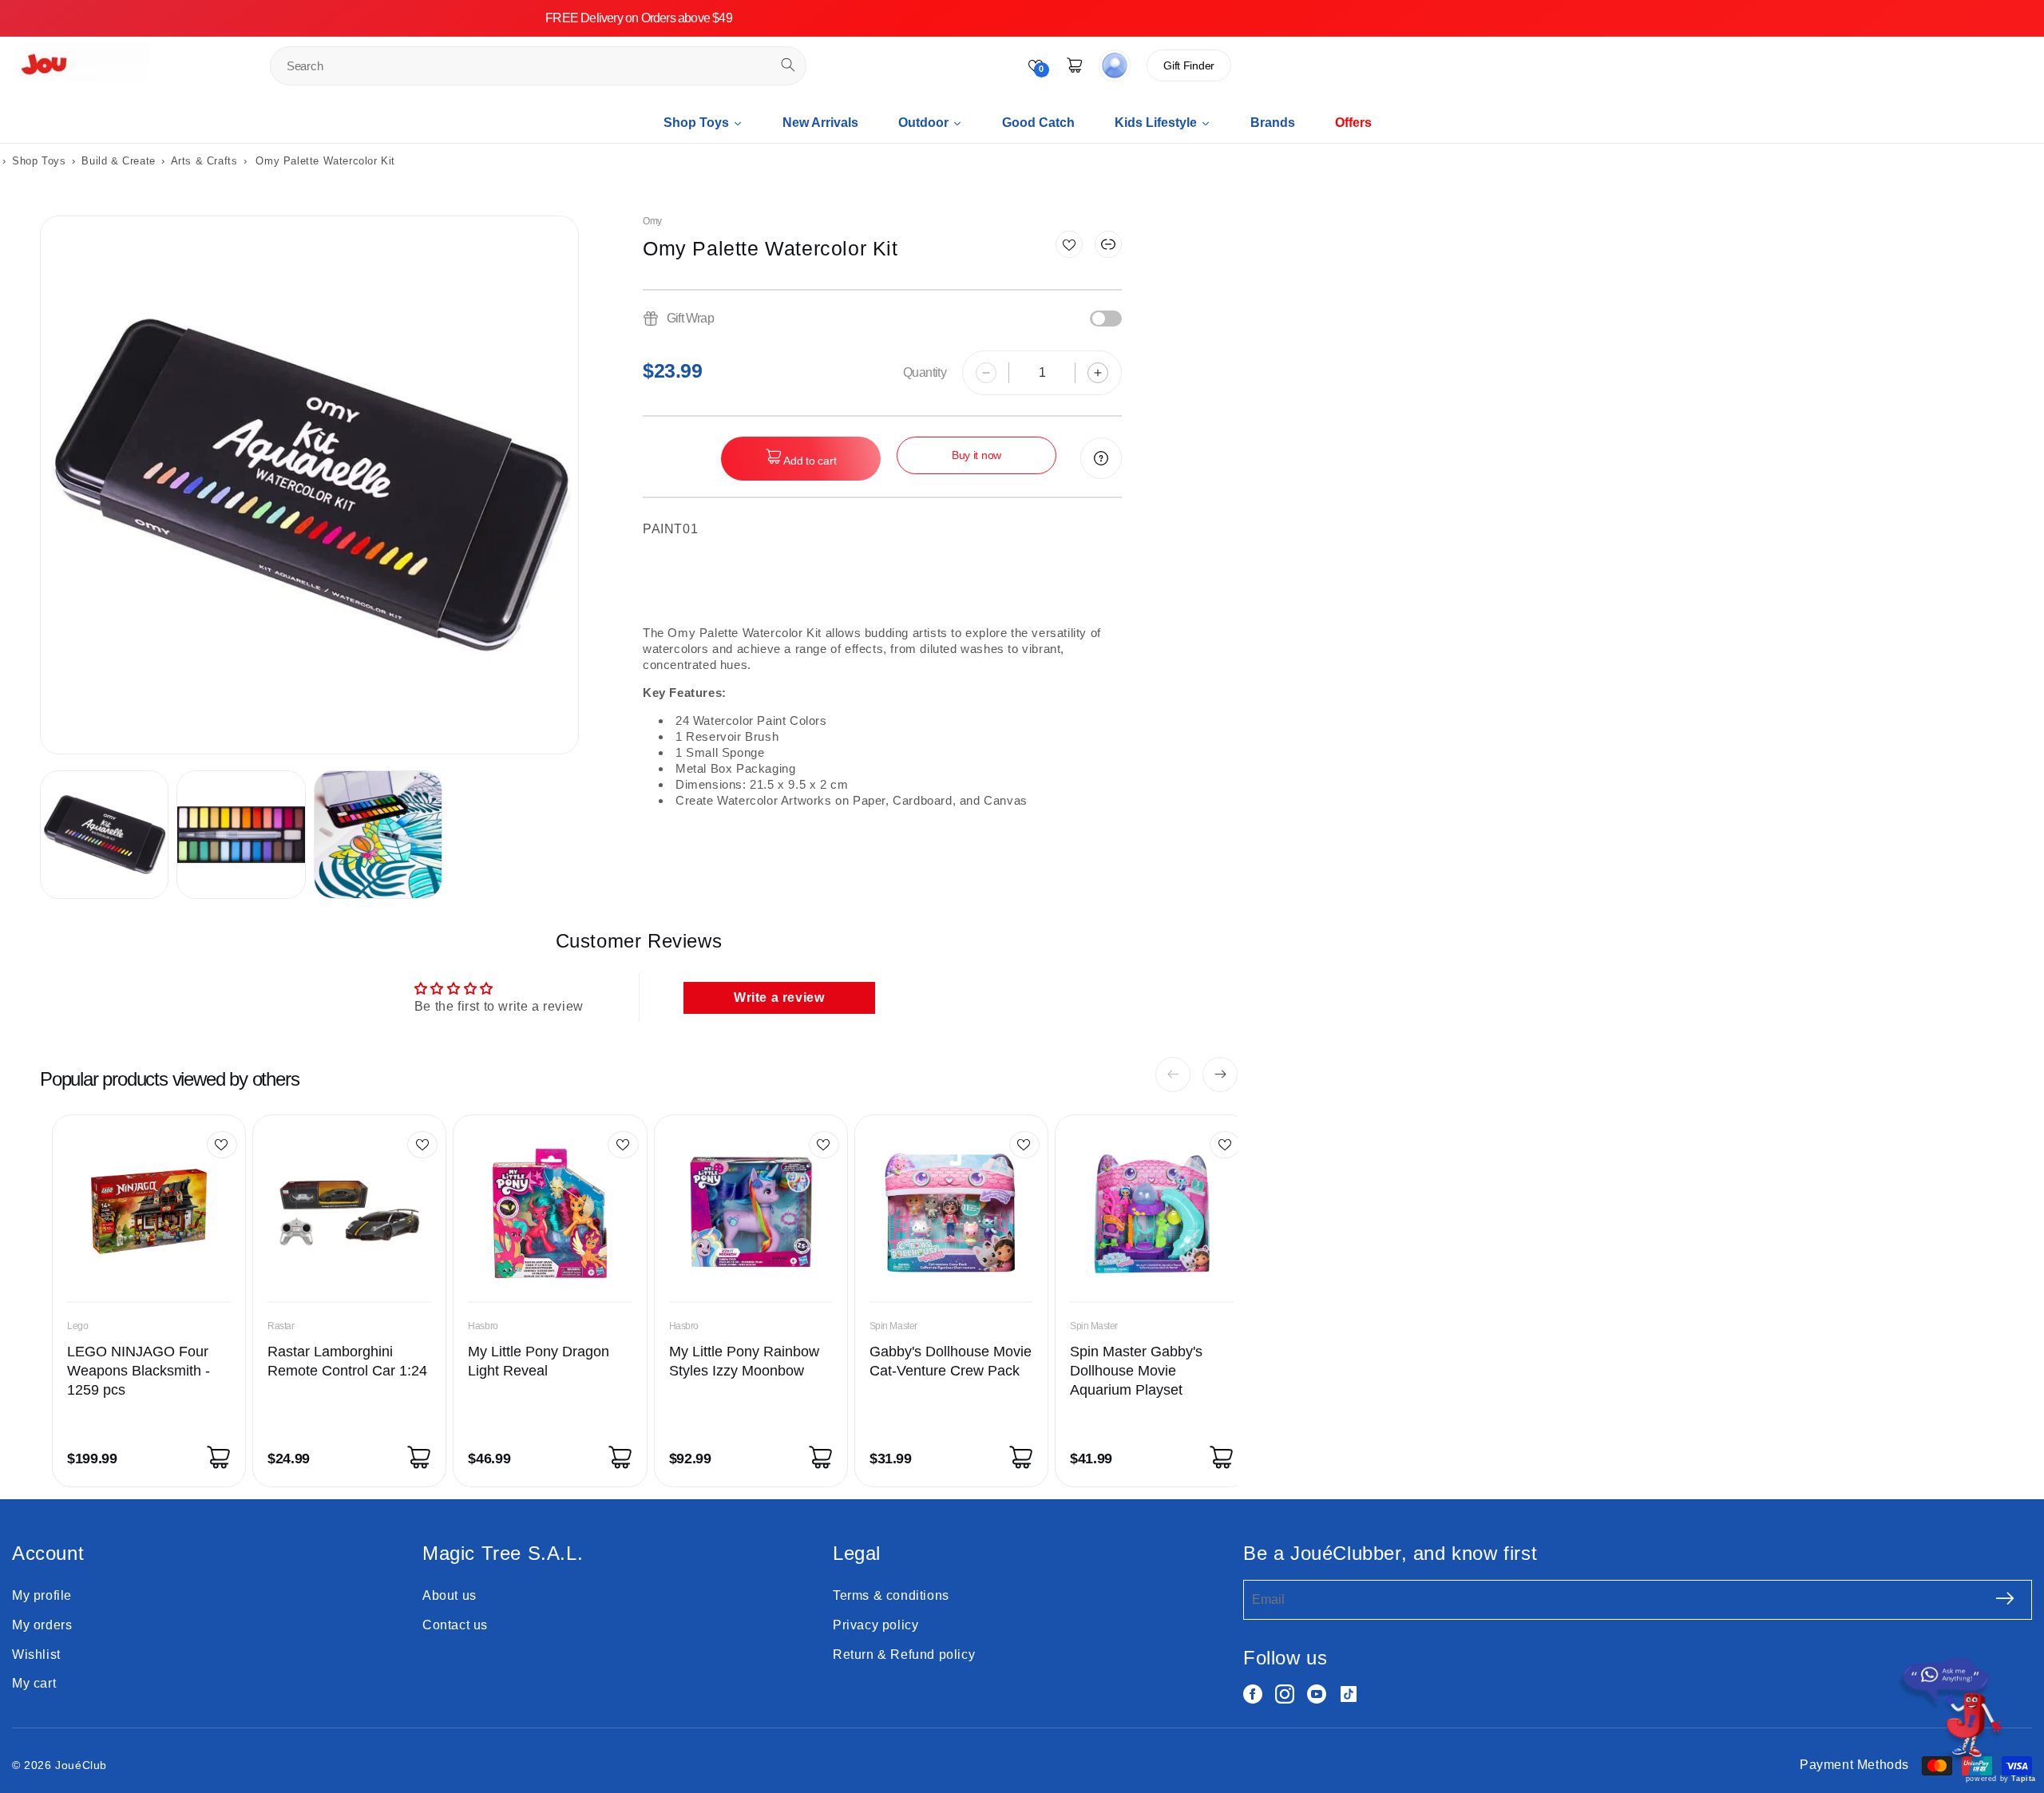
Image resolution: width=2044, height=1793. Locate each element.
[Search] (788, 65)
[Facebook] (1253, 1694)
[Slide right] (1220, 1075)
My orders (42, 1625)
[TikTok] (1349, 1694)
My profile (42, 1595)
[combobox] (538, 66)
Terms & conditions (891, 1595)
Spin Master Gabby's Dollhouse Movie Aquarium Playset (1136, 1371)
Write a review (779, 997)
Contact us (455, 1625)
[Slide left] (1173, 1075)
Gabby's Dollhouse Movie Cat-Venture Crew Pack (951, 1361)
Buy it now (976, 455)
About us (450, 1595)
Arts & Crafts (204, 161)
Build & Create (120, 161)
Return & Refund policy (904, 1654)
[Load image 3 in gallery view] (378, 835)
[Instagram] (1285, 1694)
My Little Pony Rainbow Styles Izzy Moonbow (744, 1361)
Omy (652, 221)
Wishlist (36, 1654)
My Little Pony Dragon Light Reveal (539, 1361)
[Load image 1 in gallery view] (104, 835)
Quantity (925, 372)
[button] (1108, 244)
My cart (34, 1683)
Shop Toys (39, 161)
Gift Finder (1189, 65)
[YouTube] (1317, 1694)
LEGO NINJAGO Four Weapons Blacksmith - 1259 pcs (139, 1371)
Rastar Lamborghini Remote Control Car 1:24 (347, 1361)
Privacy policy (875, 1625)
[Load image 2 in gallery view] (241, 835)
